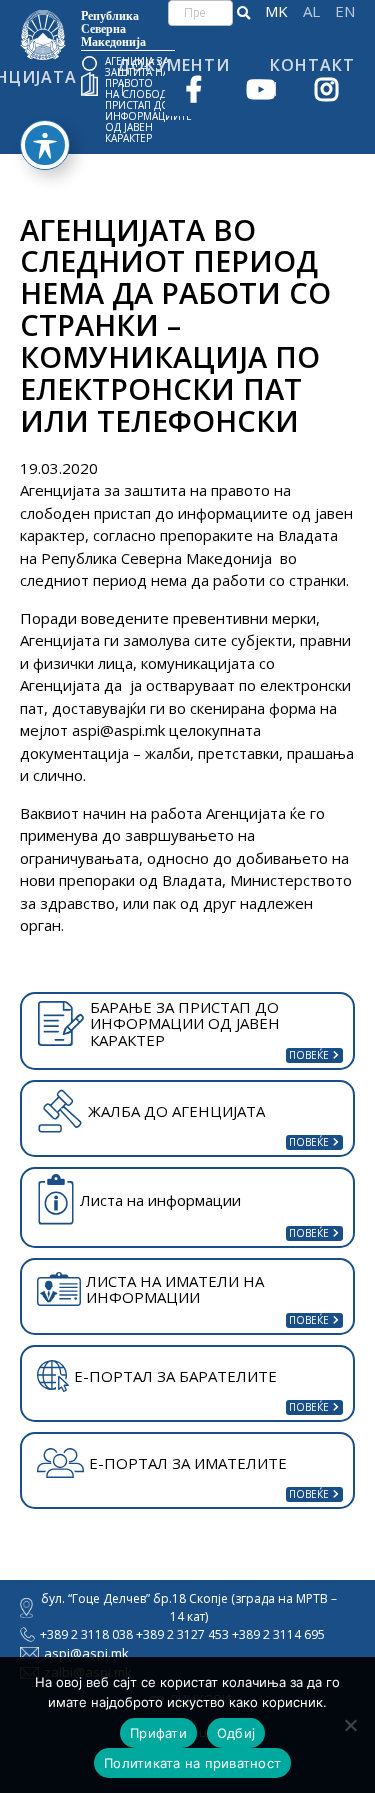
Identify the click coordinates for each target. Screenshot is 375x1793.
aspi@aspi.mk (118, 730)
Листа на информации (160, 1200)
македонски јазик (276, 11)
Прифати (158, 1733)
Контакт (312, 65)
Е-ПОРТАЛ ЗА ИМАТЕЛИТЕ (188, 1463)
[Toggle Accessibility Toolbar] (45, 145)
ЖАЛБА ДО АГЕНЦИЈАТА (176, 1111)
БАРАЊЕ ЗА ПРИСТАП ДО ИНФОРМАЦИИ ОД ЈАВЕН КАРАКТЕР (185, 1023)
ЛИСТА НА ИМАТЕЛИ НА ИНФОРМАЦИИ (175, 1289)
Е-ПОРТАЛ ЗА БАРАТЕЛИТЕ (175, 1376)
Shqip (311, 11)
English (345, 11)
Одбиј (236, 1733)
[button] (243, 13)
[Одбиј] (350, 1725)
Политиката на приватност (192, 1763)
